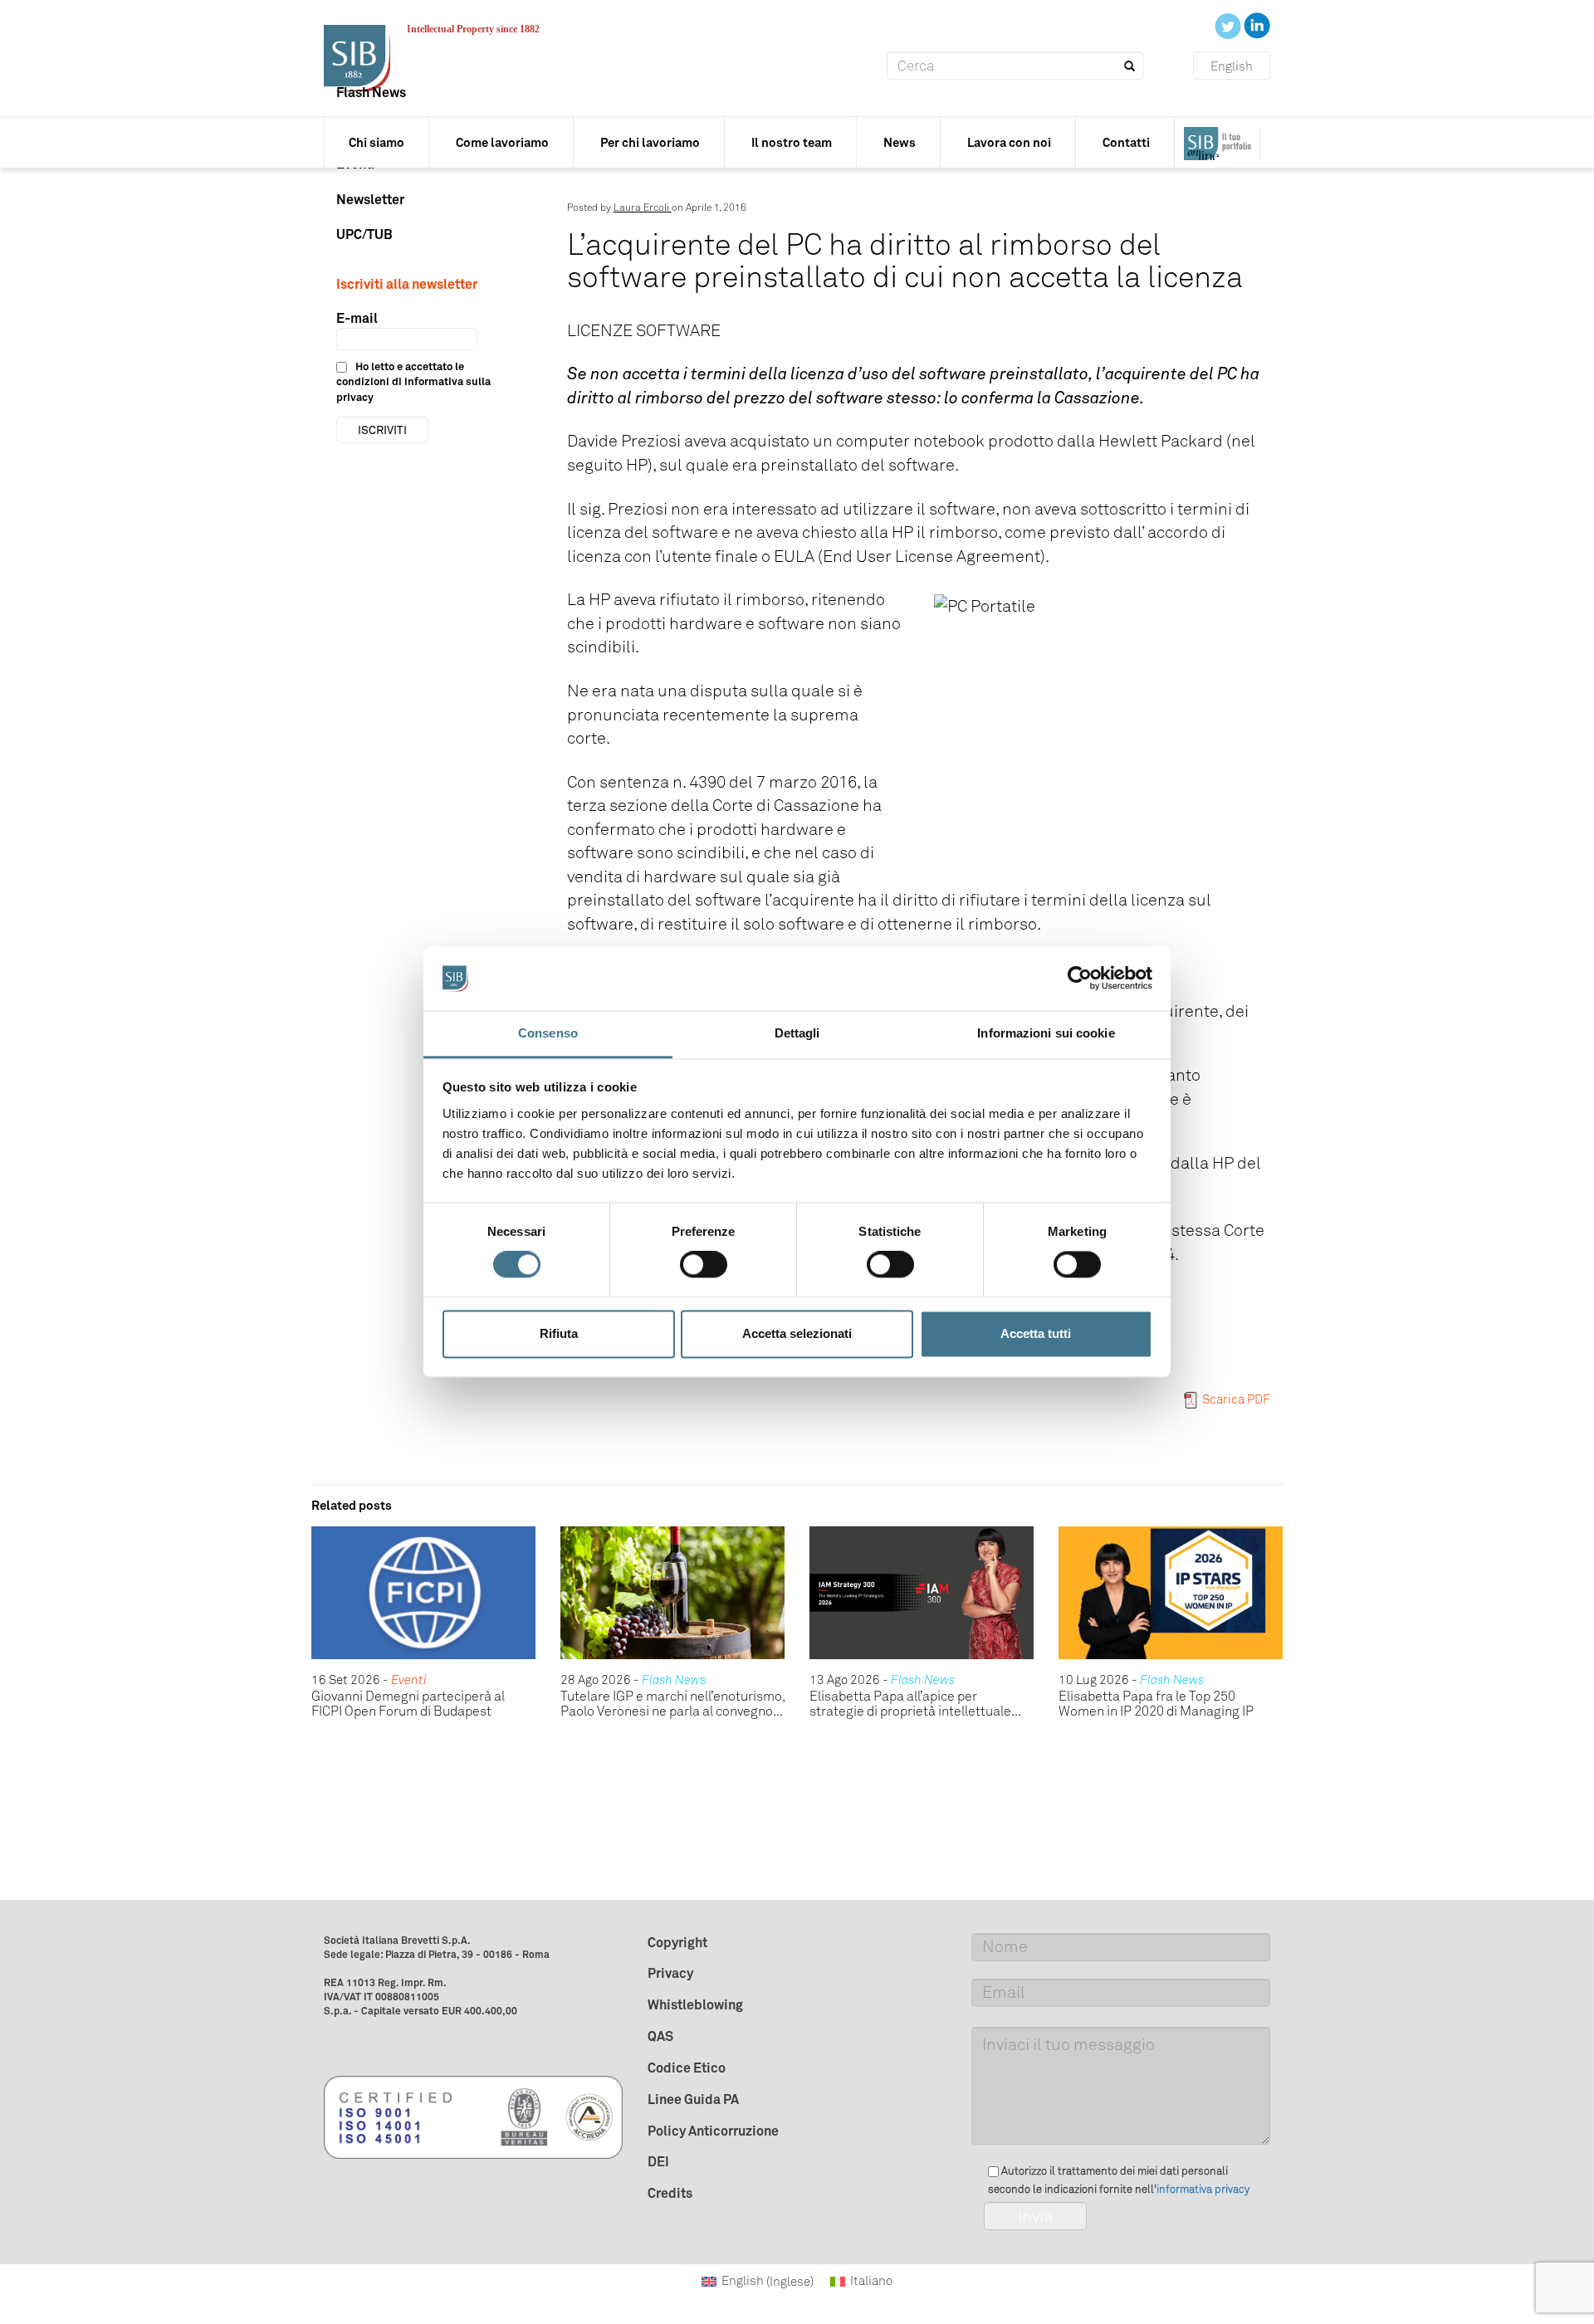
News (900, 142)
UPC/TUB (364, 234)
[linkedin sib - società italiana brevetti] (1257, 25)
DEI (658, 2161)
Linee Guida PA (693, 2099)
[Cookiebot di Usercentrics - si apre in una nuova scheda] (1080, 979)
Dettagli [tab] (797, 1033)
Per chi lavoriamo (650, 142)
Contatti (1126, 142)
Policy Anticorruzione (713, 2131)
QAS (660, 2036)
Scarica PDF (1236, 1399)
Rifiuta (559, 1333)
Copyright (677, 1942)
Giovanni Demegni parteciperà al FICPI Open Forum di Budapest (408, 1704)
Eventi (409, 1680)
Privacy (670, 1973)
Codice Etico (687, 2068)
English (1232, 66)
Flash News (371, 92)
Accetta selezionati (797, 1333)
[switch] (704, 1265)
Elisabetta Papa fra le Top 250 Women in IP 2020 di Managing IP (1156, 1704)
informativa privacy (1203, 2189)
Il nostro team (792, 142)
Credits (670, 2193)
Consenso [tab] (548, 1033)
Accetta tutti (1036, 1333)
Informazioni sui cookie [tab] (1046, 1033)
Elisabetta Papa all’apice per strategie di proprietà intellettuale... (915, 1704)
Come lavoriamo (502, 142)
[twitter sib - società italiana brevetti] (1229, 25)
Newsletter (370, 199)
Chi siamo (376, 142)
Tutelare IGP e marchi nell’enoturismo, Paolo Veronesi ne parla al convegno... (672, 1704)
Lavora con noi (1009, 142)
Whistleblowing (695, 2004)
